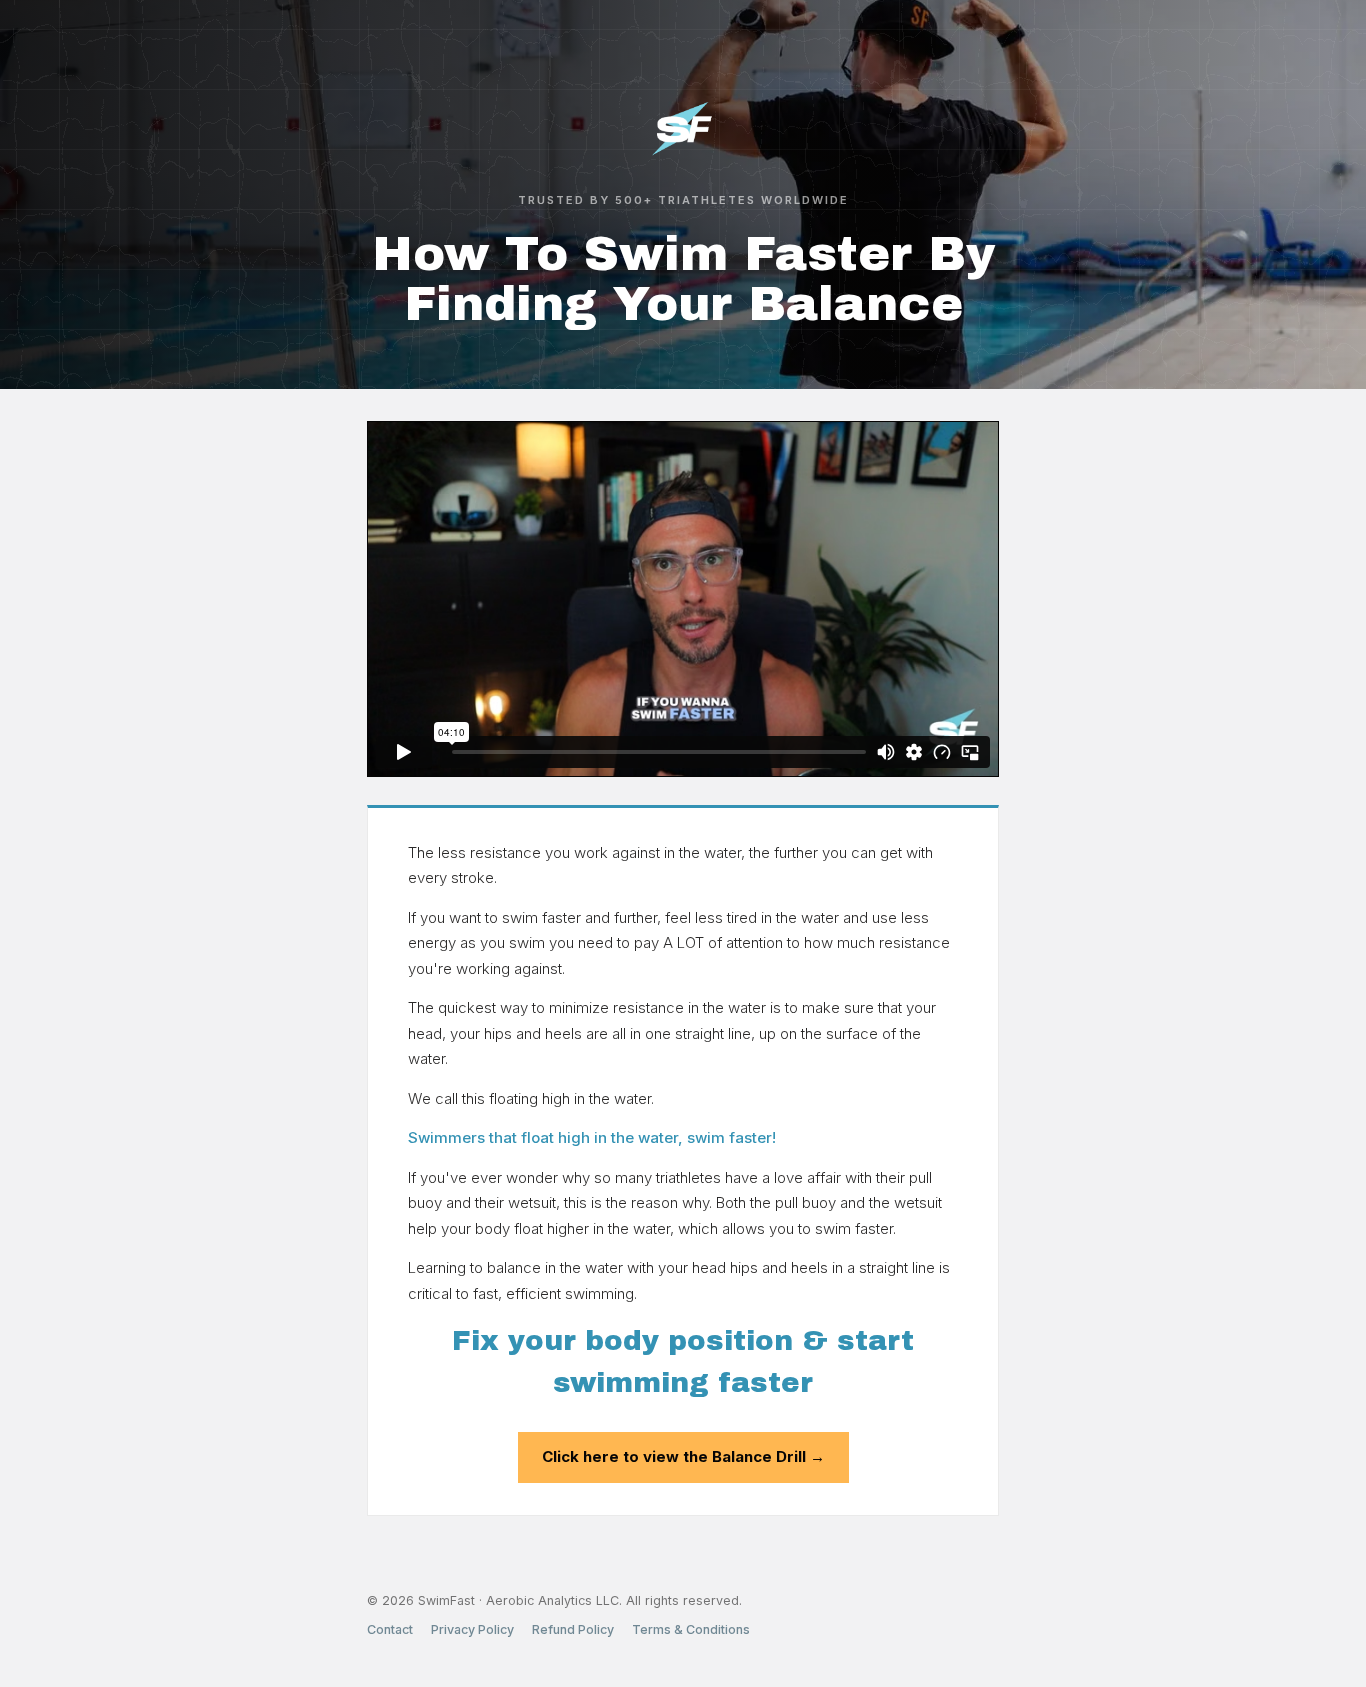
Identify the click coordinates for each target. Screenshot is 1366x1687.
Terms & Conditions (691, 1629)
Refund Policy (573, 1629)
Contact (390, 1629)
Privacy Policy (472, 1629)
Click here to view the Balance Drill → (683, 1456)
